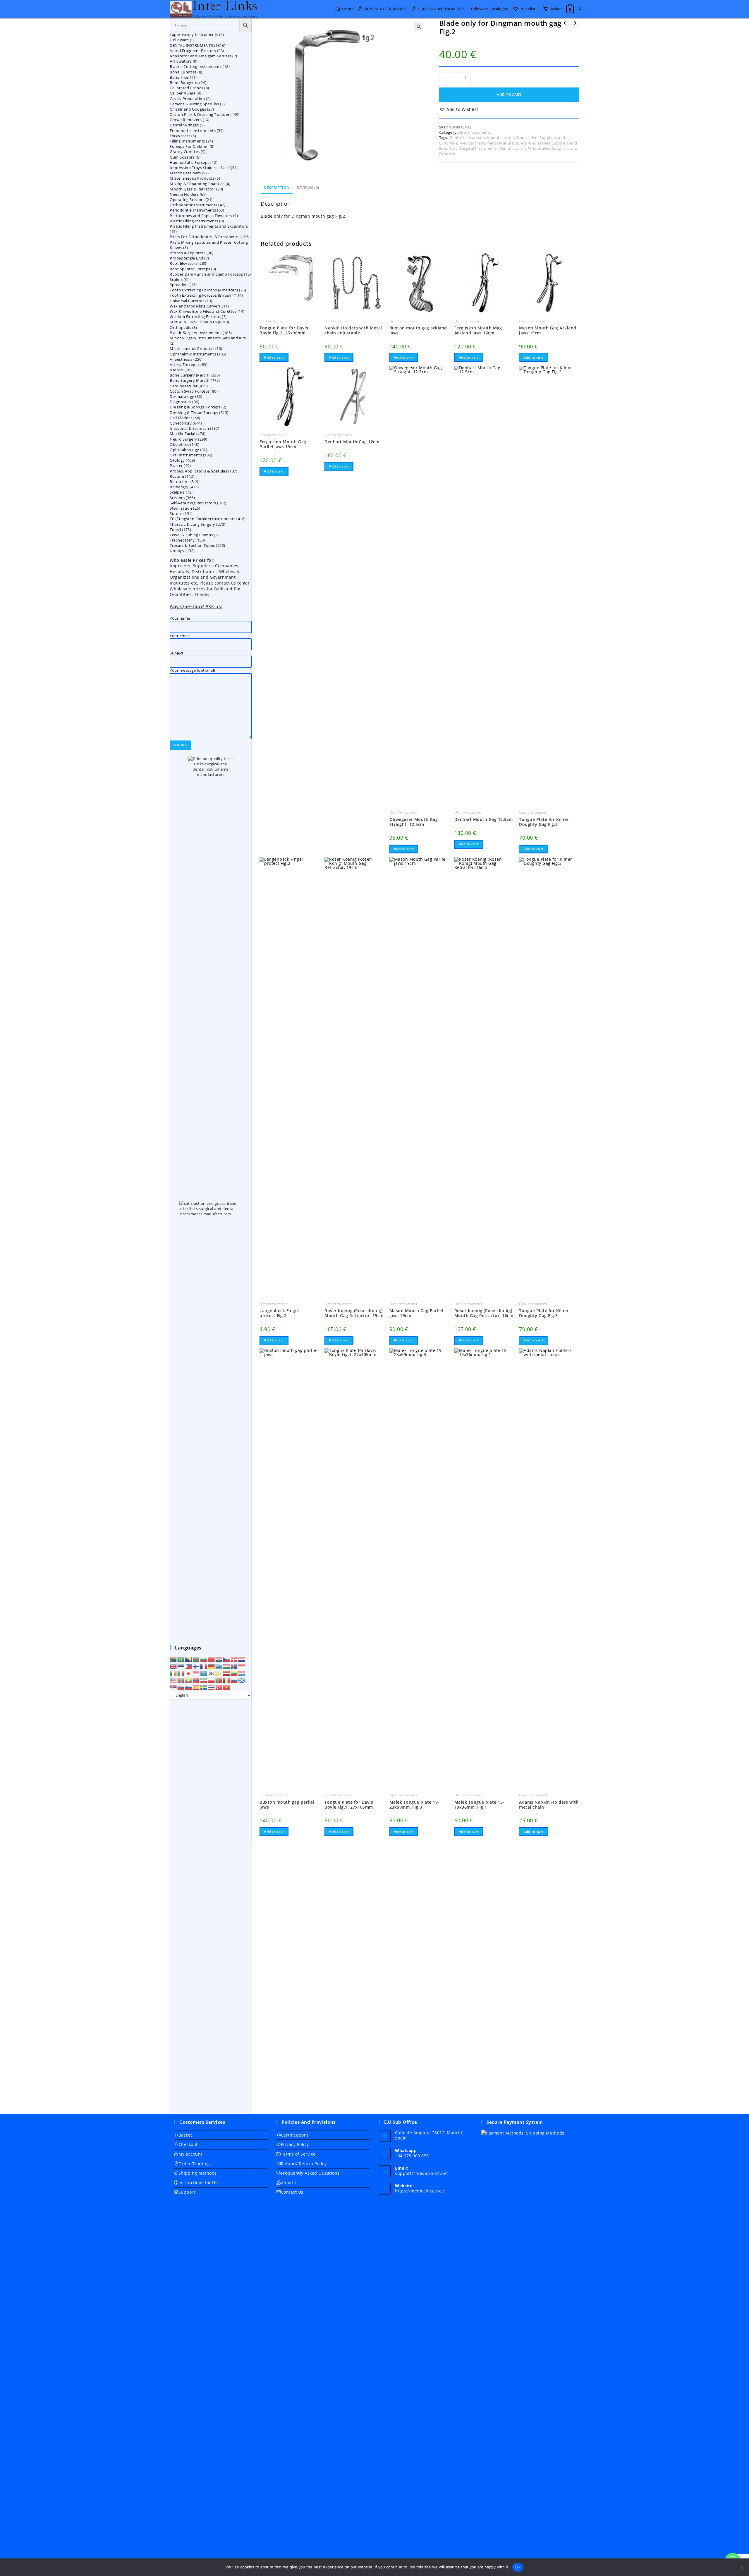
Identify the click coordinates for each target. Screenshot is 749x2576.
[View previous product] (565, 23)
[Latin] (219, 1673)
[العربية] (181, 1659)
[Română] (227, 1680)
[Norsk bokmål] (196, 1680)
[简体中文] (212, 1659)
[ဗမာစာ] (189, 1680)
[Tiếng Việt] (227, 1687)
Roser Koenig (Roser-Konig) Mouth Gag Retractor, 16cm (484, 1313)
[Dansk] (234, 1659)
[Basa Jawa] (196, 1673)
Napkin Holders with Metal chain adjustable (353, 331)
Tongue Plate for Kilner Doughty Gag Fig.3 (544, 1313)
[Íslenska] (234, 1666)
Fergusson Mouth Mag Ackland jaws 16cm (478, 331)
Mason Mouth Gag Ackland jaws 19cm (548, 331)
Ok (518, 2567)
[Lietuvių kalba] (234, 1673)
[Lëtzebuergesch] (242, 1673)
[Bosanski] (189, 1659)
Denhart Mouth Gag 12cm (352, 442)
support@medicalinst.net (422, 2173)
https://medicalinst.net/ (420, 2191)
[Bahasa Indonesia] (242, 1666)
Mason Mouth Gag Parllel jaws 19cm (416, 1313)
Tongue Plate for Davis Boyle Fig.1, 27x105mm (349, 1805)
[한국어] (212, 1673)
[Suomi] (196, 1666)
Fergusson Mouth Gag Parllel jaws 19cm (283, 444)
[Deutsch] (212, 1666)
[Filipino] (189, 1666)
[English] (173, 1666)
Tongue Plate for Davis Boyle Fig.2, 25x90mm (284, 331)
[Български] (204, 1659)
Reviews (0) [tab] (308, 188)
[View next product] (575, 23)
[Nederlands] (242, 1659)
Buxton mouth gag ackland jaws (418, 331)
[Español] (196, 1687)
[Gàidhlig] (242, 1680)
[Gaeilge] (173, 1673)
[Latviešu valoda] (227, 1673)
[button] (419, 27)
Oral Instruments (475, 132)
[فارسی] (204, 1680)
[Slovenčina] (181, 1687)
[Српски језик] (173, 1687)
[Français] (204, 1666)
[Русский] (234, 1680)
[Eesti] (181, 1666)
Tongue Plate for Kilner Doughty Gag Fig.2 (544, 822)
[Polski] (212, 1680)
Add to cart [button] (274, 357)
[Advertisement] (211, 1906)
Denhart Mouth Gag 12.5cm (484, 820)
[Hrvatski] (219, 1659)
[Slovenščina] (189, 1687)
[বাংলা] (196, 1659)
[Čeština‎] (227, 1659)
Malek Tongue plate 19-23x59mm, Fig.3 (414, 1805)
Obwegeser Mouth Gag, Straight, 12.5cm (414, 822)
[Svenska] (204, 1687)
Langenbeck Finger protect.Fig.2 (280, 1313)
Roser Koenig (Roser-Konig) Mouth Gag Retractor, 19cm (354, 1313)
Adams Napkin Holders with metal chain (549, 1805)
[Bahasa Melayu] (173, 1680)
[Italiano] (181, 1673)
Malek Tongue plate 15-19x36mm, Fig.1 (479, 1805)
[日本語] (189, 1673)
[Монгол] (181, 1680)
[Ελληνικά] (219, 1666)
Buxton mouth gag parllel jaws (287, 1805)
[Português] (219, 1680)
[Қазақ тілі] (204, 1673)
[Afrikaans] (173, 1659)
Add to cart (509, 95)
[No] (742, 2567)
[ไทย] (212, 1687)
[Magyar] (227, 1666)
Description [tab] (277, 188)
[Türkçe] (219, 1687)
